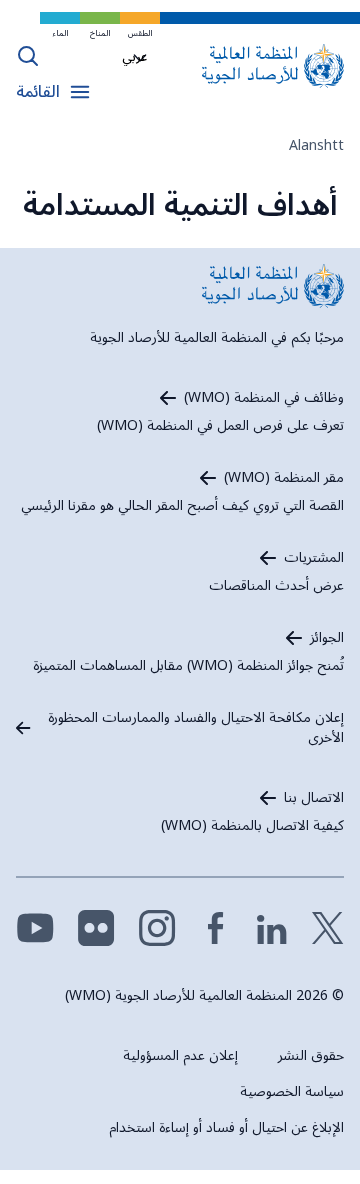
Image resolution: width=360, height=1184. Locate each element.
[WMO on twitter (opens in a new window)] (328, 928)
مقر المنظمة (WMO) (284, 478)
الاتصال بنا (314, 798)
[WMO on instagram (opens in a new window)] (157, 928)
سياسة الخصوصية (292, 1091)
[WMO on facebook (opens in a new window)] (216, 928)
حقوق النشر (311, 1055)
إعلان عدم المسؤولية (180, 1055)
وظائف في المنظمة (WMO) (264, 398)
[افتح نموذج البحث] (28, 56)
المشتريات (314, 558)
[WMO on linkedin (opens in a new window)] (272, 928)
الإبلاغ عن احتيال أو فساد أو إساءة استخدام (226, 1127)
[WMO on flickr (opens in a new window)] (96, 928)
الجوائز (327, 638)
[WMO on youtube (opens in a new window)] (35, 928)
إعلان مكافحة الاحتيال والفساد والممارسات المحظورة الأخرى (196, 728)
